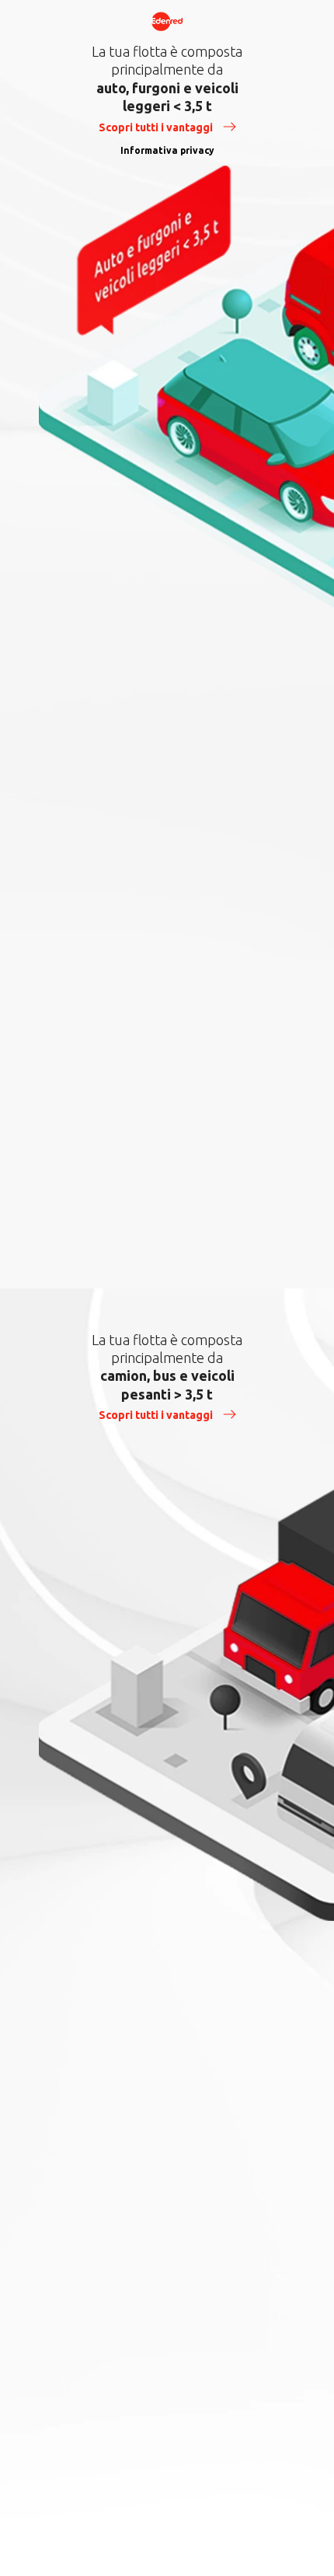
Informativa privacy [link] (167, 150)
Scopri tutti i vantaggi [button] (157, 127)
